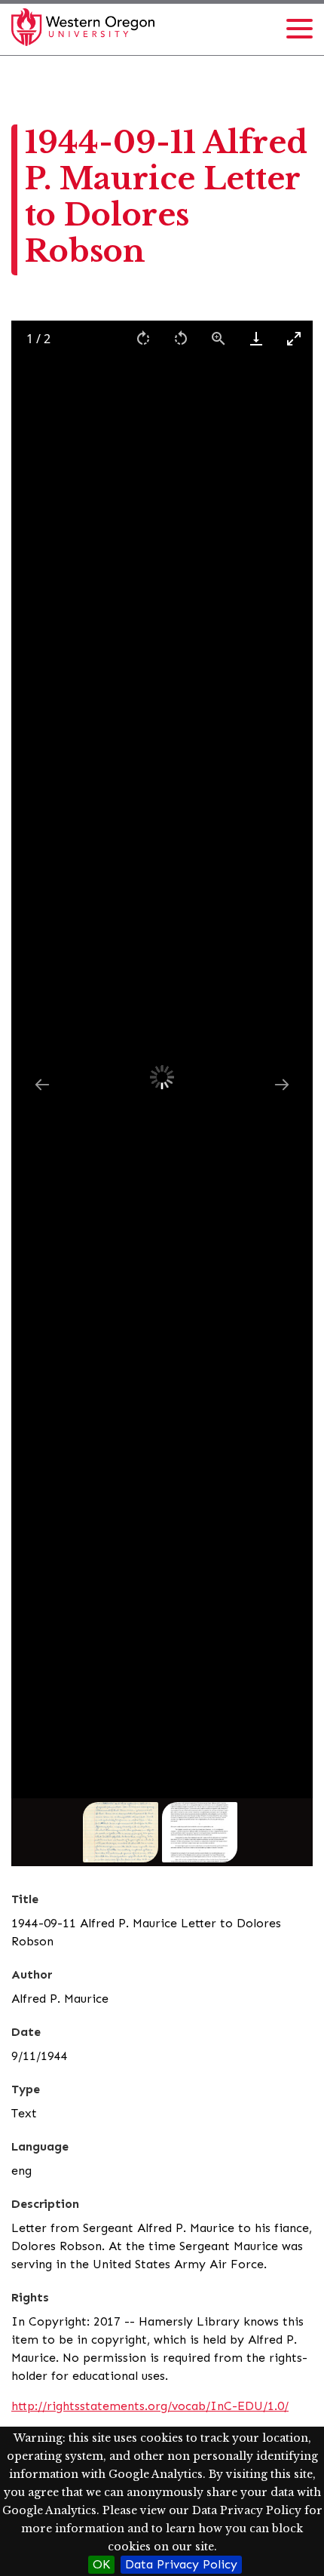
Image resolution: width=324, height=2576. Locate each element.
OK (101, 2564)
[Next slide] (282, 1084)
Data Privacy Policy (181, 2564)
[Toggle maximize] (294, 338)
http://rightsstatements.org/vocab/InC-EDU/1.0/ (150, 2406)
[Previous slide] (42, 1084)
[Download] (256, 338)
